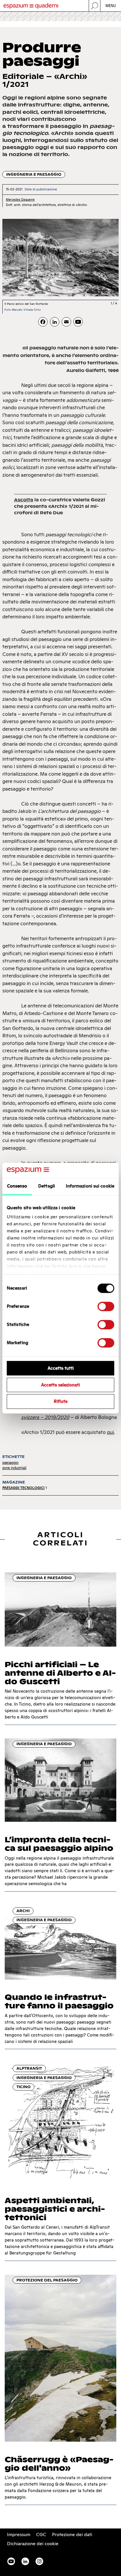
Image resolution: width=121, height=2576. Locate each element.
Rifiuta (61, 1402)
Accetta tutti (61, 1368)
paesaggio (10, 1463)
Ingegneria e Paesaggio (34, 174)
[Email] (66, 322)
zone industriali (14, 1468)
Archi (23, 1911)
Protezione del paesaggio (47, 2280)
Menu (111, 6)
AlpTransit (29, 2068)
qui (110, 1432)
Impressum (19, 2534)
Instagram (39, 2561)
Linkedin (25, 2561)
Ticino (23, 2087)
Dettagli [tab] (47, 1186)
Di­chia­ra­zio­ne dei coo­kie (33, 2544)
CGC (41, 2534)
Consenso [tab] (17, 1186)
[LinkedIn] (55, 322)
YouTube (11, 2561)
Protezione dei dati (72, 2534)
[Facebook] (43, 322)
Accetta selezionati (60, 1385)
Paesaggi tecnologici (23, 1488)
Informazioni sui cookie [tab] (90, 1186)
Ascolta (24, 500)
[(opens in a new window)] (78, 322)
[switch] (106, 1306)
